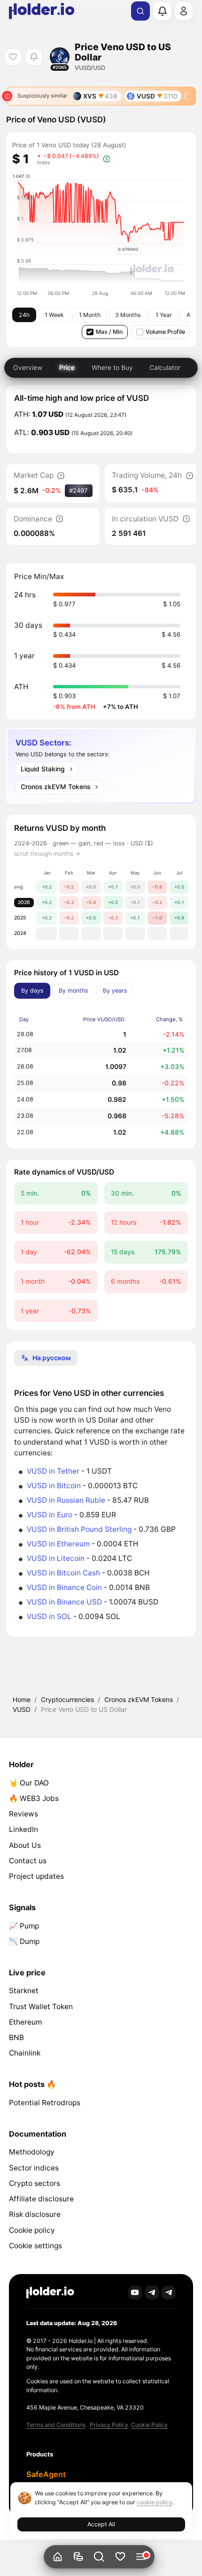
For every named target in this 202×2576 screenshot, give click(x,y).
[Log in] (184, 11)
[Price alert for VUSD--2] (34, 57)
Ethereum (25, 2022)
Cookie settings (35, 2246)
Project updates (36, 1876)
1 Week (54, 315)
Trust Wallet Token (41, 2007)
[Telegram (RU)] (169, 2293)
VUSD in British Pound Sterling (79, 1529)
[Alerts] (162, 11)
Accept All (101, 2524)
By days (32, 990)
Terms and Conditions (56, 2425)
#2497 (78, 490)
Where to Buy (112, 367)
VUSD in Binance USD (64, 1602)
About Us (25, 1845)
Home (22, 1699)
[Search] (140, 11)
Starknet (24, 1991)
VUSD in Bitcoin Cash (63, 1573)
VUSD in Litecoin (56, 1558)
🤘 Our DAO (29, 1783)
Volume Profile (165, 332)
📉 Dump (24, 1941)
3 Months (128, 315)
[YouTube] (135, 2293)
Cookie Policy (149, 2425)
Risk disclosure (35, 2214)
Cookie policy (32, 2230)
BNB (16, 2037)
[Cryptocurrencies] (78, 2557)
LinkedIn (23, 1829)
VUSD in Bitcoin (54, 1486)
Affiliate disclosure (41, 2199)
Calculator (165, 367)
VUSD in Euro (50, 1515)
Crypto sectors (35, 2183)
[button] (99, 2557)
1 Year (164, 315)
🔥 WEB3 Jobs (34, 1798)
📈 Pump (24, 1926)
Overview (28, 367)
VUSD (22, 1709)
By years (115, 990)
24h (24, 315)
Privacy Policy (109, 2425)
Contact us (28, 1861)
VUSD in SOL (49, 1616)
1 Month (90, 315)
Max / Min (109, 332)
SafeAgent (46, 2474)
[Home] (58, 2557)
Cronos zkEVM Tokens (139, 1699)
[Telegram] (152, 2293)
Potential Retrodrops (45, 2103)
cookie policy (155, 2502)
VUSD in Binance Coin (64, 1587)
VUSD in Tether (53, 1471)
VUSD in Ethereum (58, 1544)
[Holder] (50, 2293)
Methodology (32, 2152)
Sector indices (34, 2168)
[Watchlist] (120, 2557)
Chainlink (25, 2053)
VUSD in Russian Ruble (66, 1500)
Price (67, 367)
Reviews (23, 1814)
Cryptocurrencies (67, 1699)
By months (74, 990)
